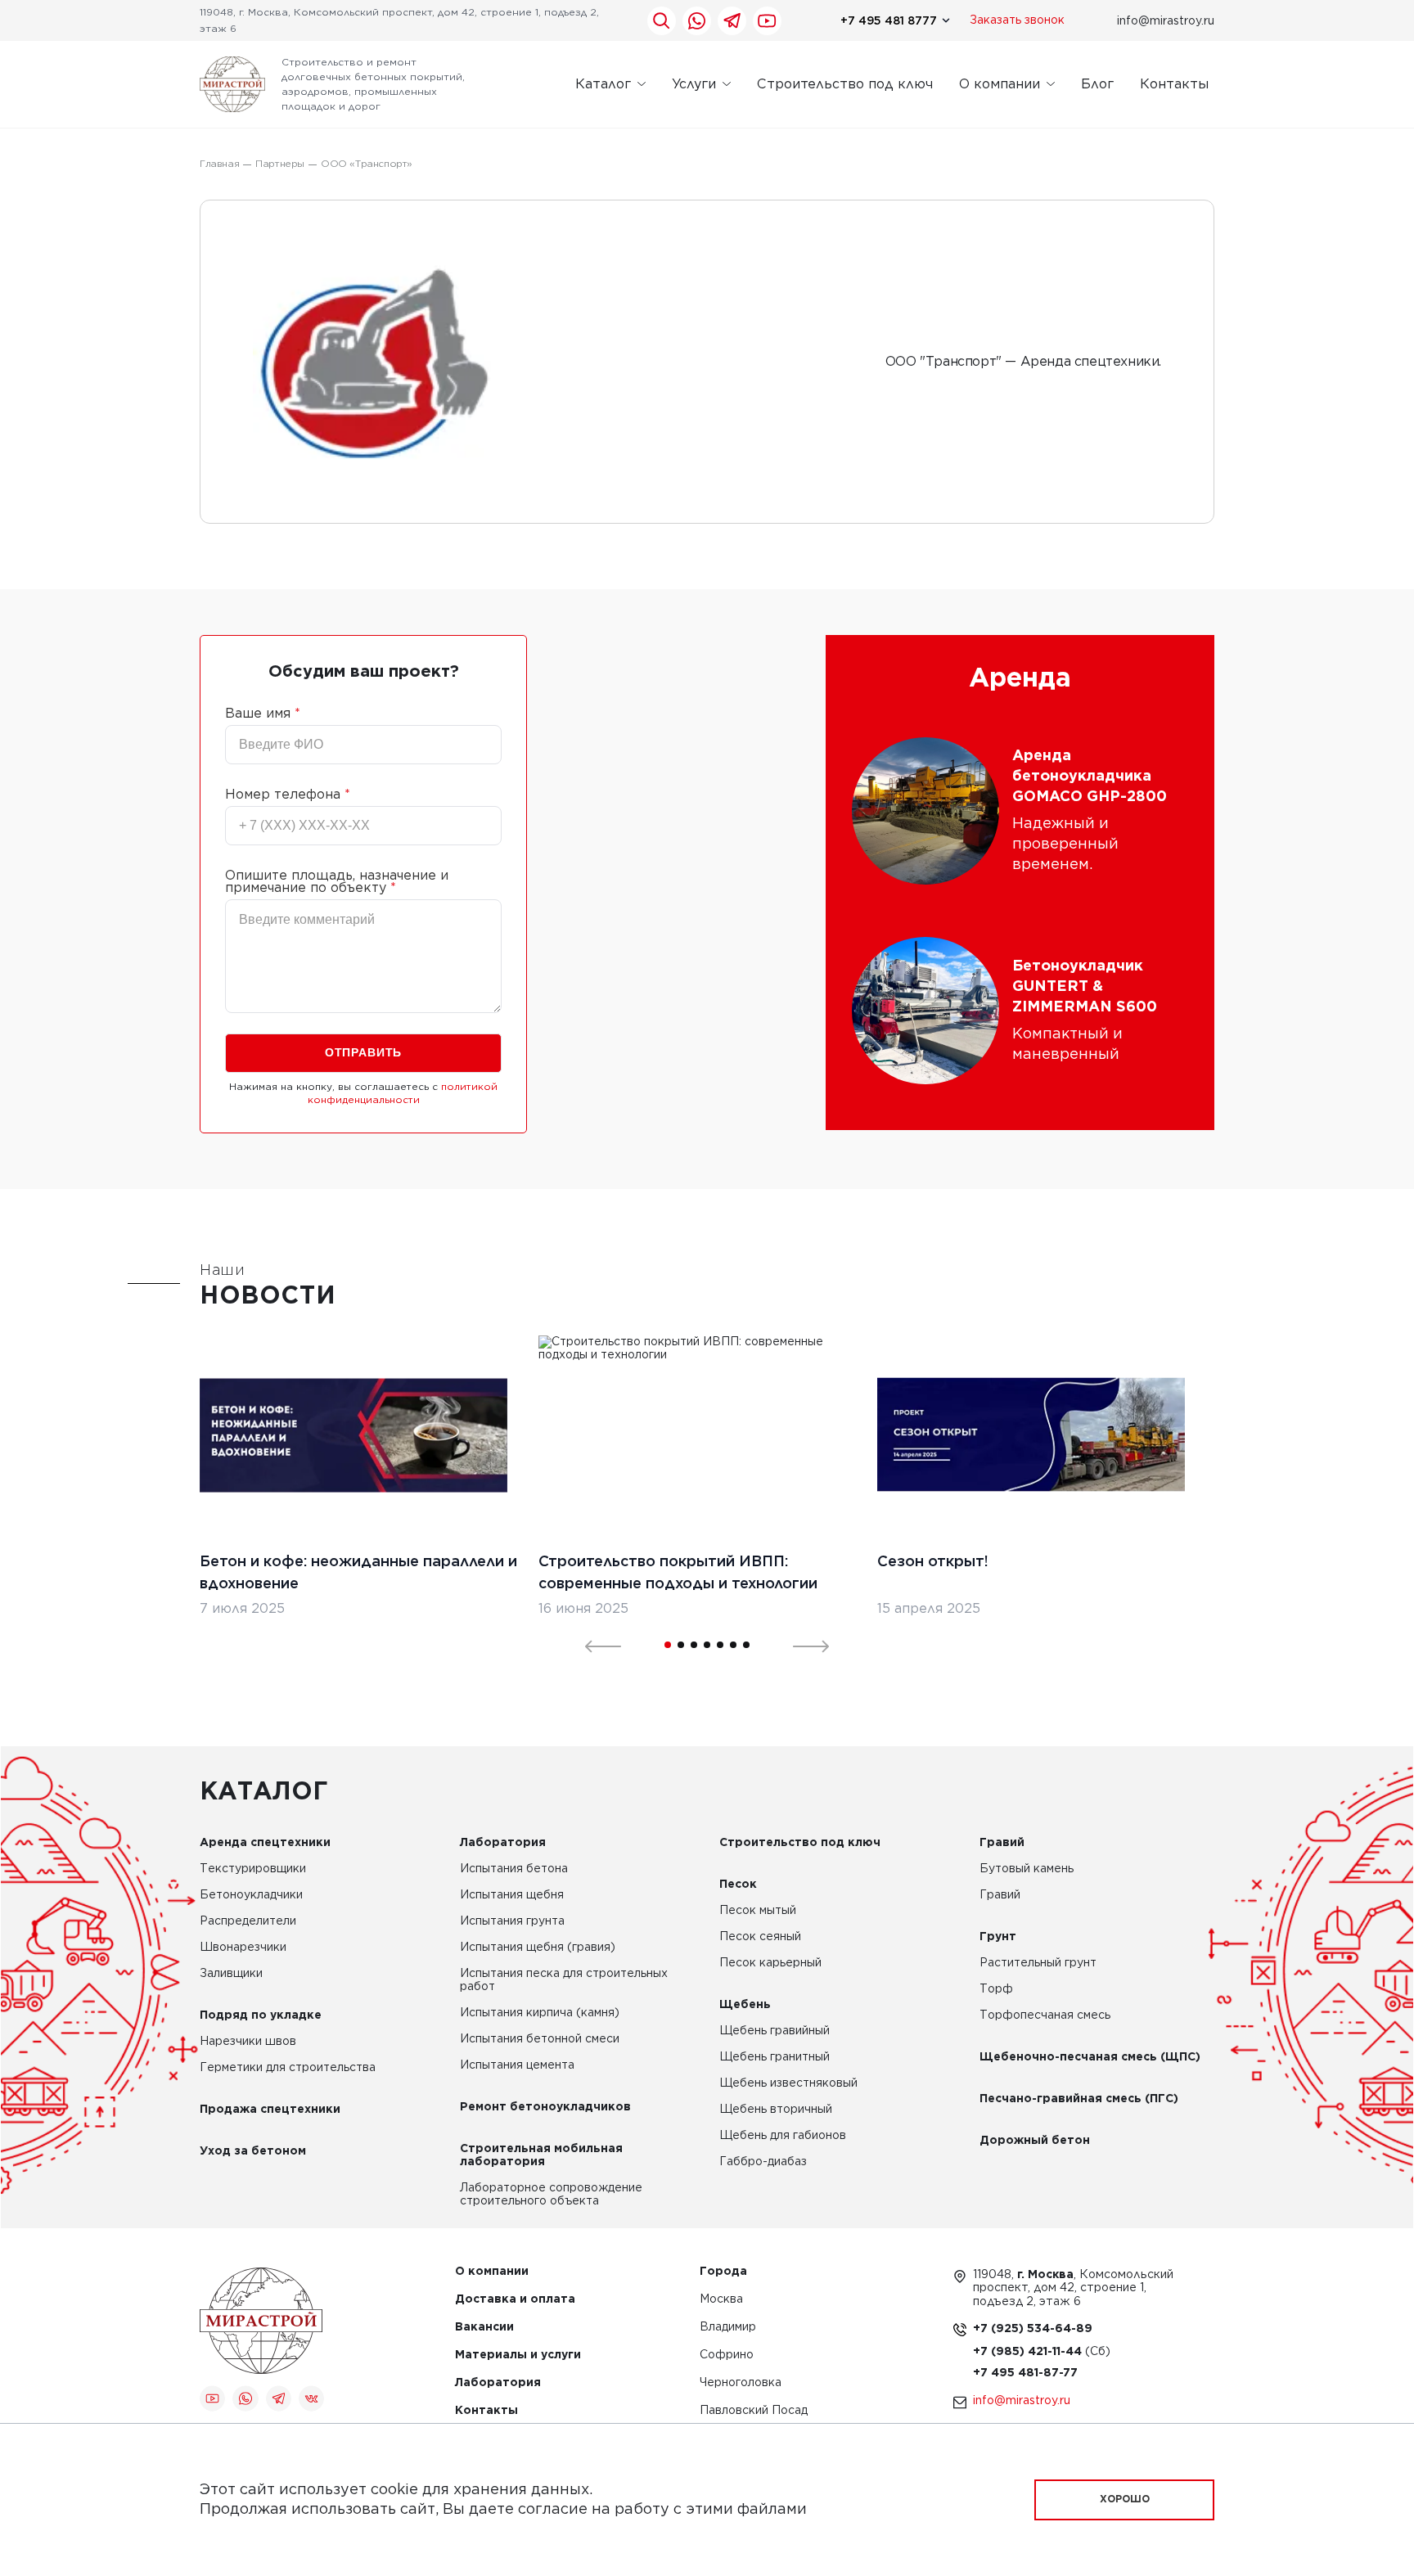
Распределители (248, 1921)
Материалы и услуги (518, 2355)
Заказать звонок (1017, 20)
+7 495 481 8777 (889, 20)
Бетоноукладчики (251, 1895)
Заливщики (231, 1974)
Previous (593, 1645)
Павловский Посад (754, 2411)
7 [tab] (746, 1645)
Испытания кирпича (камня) (540, 2013)
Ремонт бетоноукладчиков (545, 2107)
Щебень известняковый (788, 2083)
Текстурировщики (253, 1869)
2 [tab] (681, 1645)
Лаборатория (503, 1843)
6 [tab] (733, 1645)
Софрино (727, 2355)
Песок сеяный (760, 1937)
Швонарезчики (243, 1948)
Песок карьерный (770, 1963)
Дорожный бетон (1035, 2141)
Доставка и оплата (515, 2300)
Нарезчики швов (248, 2042)
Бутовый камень (1027, 1869)
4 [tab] (707, 1645)
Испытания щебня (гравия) (538, 1948)
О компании (1000, 84)
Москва (721, 2300)
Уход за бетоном (253, 2151)
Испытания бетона (514, 1869)
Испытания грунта (512, 1921)
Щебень (745, 2005)
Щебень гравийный (775, 2031)
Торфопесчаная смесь (1045, 2015)
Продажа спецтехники (270, 2110)
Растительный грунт (1038, 1963)
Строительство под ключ (845, 84)
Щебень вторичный (776, 2110)
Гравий (1002, 1843)
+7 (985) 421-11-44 (1029, 2352)
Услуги (694, 84)
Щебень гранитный (775, 2057)
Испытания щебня (512, 1895)
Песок (738, 1885)
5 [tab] (720, 1645)
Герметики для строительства (288, 2068)
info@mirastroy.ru (1166, 20)
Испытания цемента (517, 2065)
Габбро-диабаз (763, 2162)
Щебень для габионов (783, 2136)
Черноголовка (741, 2383)
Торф (996, 1989)
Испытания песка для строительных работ (564, 1980)
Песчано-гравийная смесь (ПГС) (1079, 2099)
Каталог (603, 84)
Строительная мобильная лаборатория (541, 2155)
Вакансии (484, 2328)
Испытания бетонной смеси (540, 2039)
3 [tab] (694, 1645)
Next (801, 1645)
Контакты (1174, 84)
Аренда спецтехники (265, 1843)
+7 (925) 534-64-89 (1033, 2329)
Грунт (998, 1937)
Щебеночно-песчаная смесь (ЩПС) (1090, 2057)
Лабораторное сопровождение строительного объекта (551, 2195)
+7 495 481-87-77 (1025, 2373)
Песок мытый (758, 1911)
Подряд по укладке (261, 2015)
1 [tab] (668, 1645)
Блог (1097, 84)
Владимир (728, 2328)
